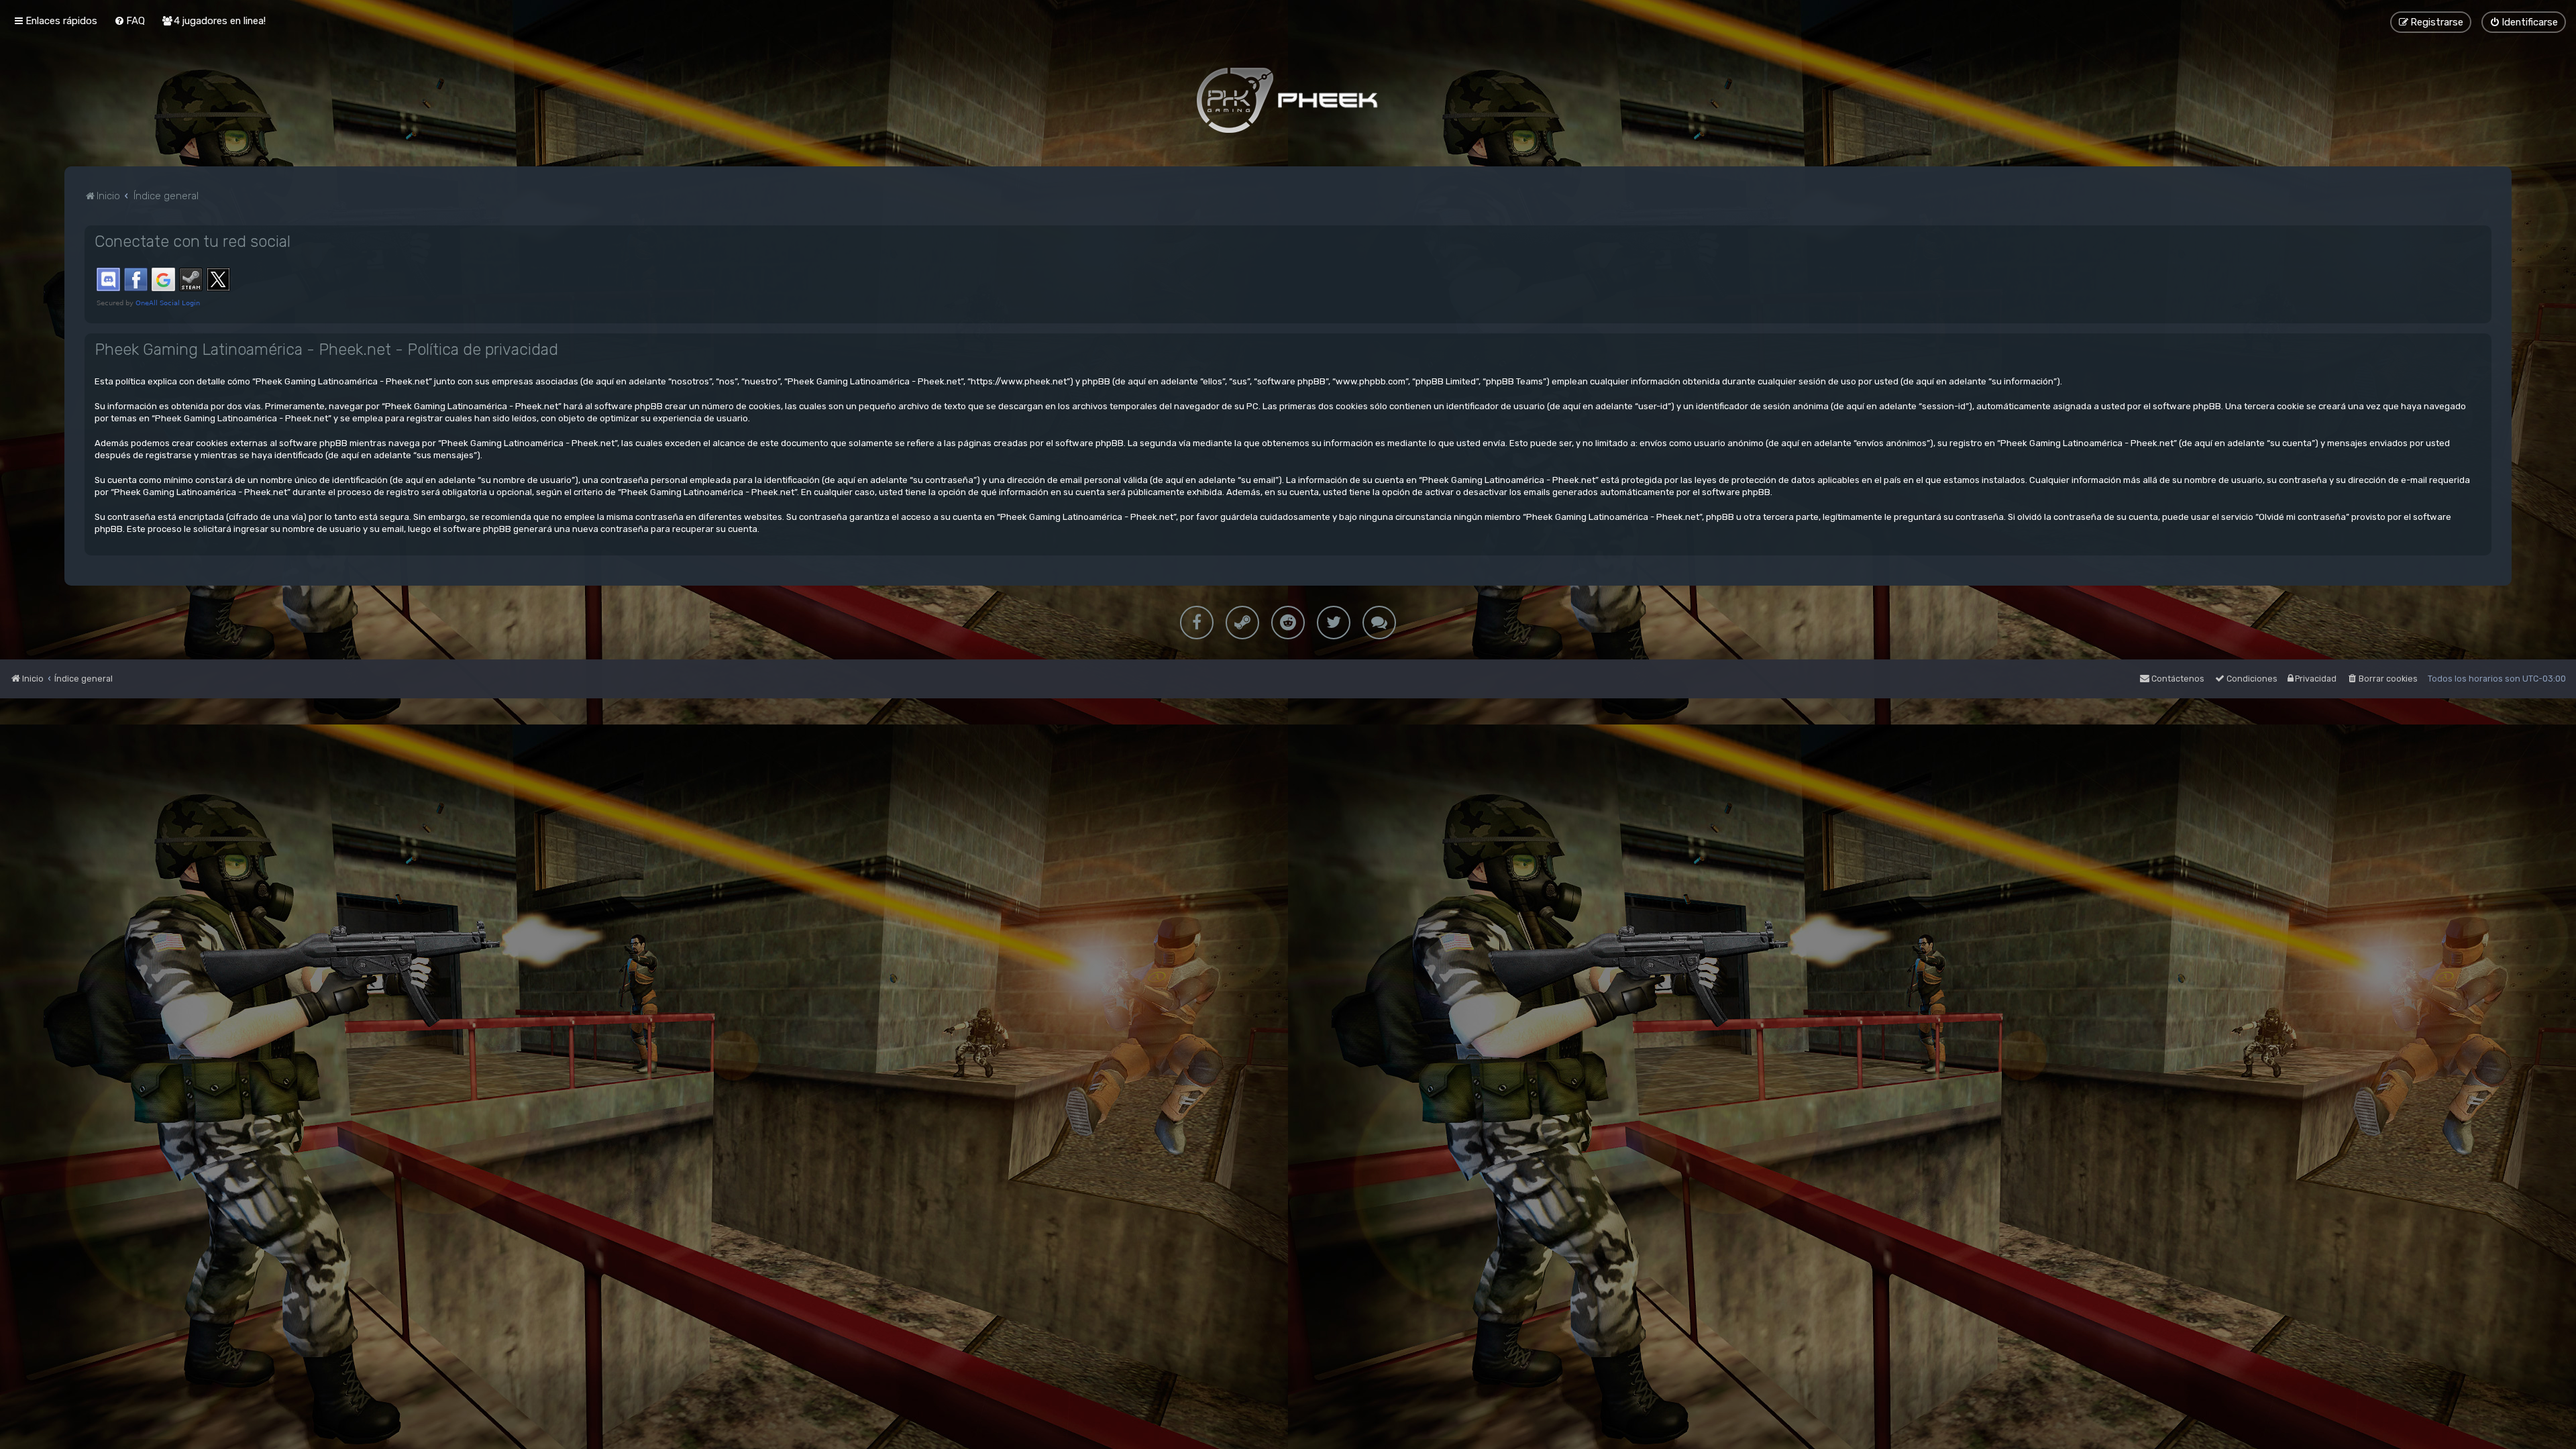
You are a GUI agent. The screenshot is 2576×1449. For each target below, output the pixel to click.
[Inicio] (1288, 100)
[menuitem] (129, 21)
